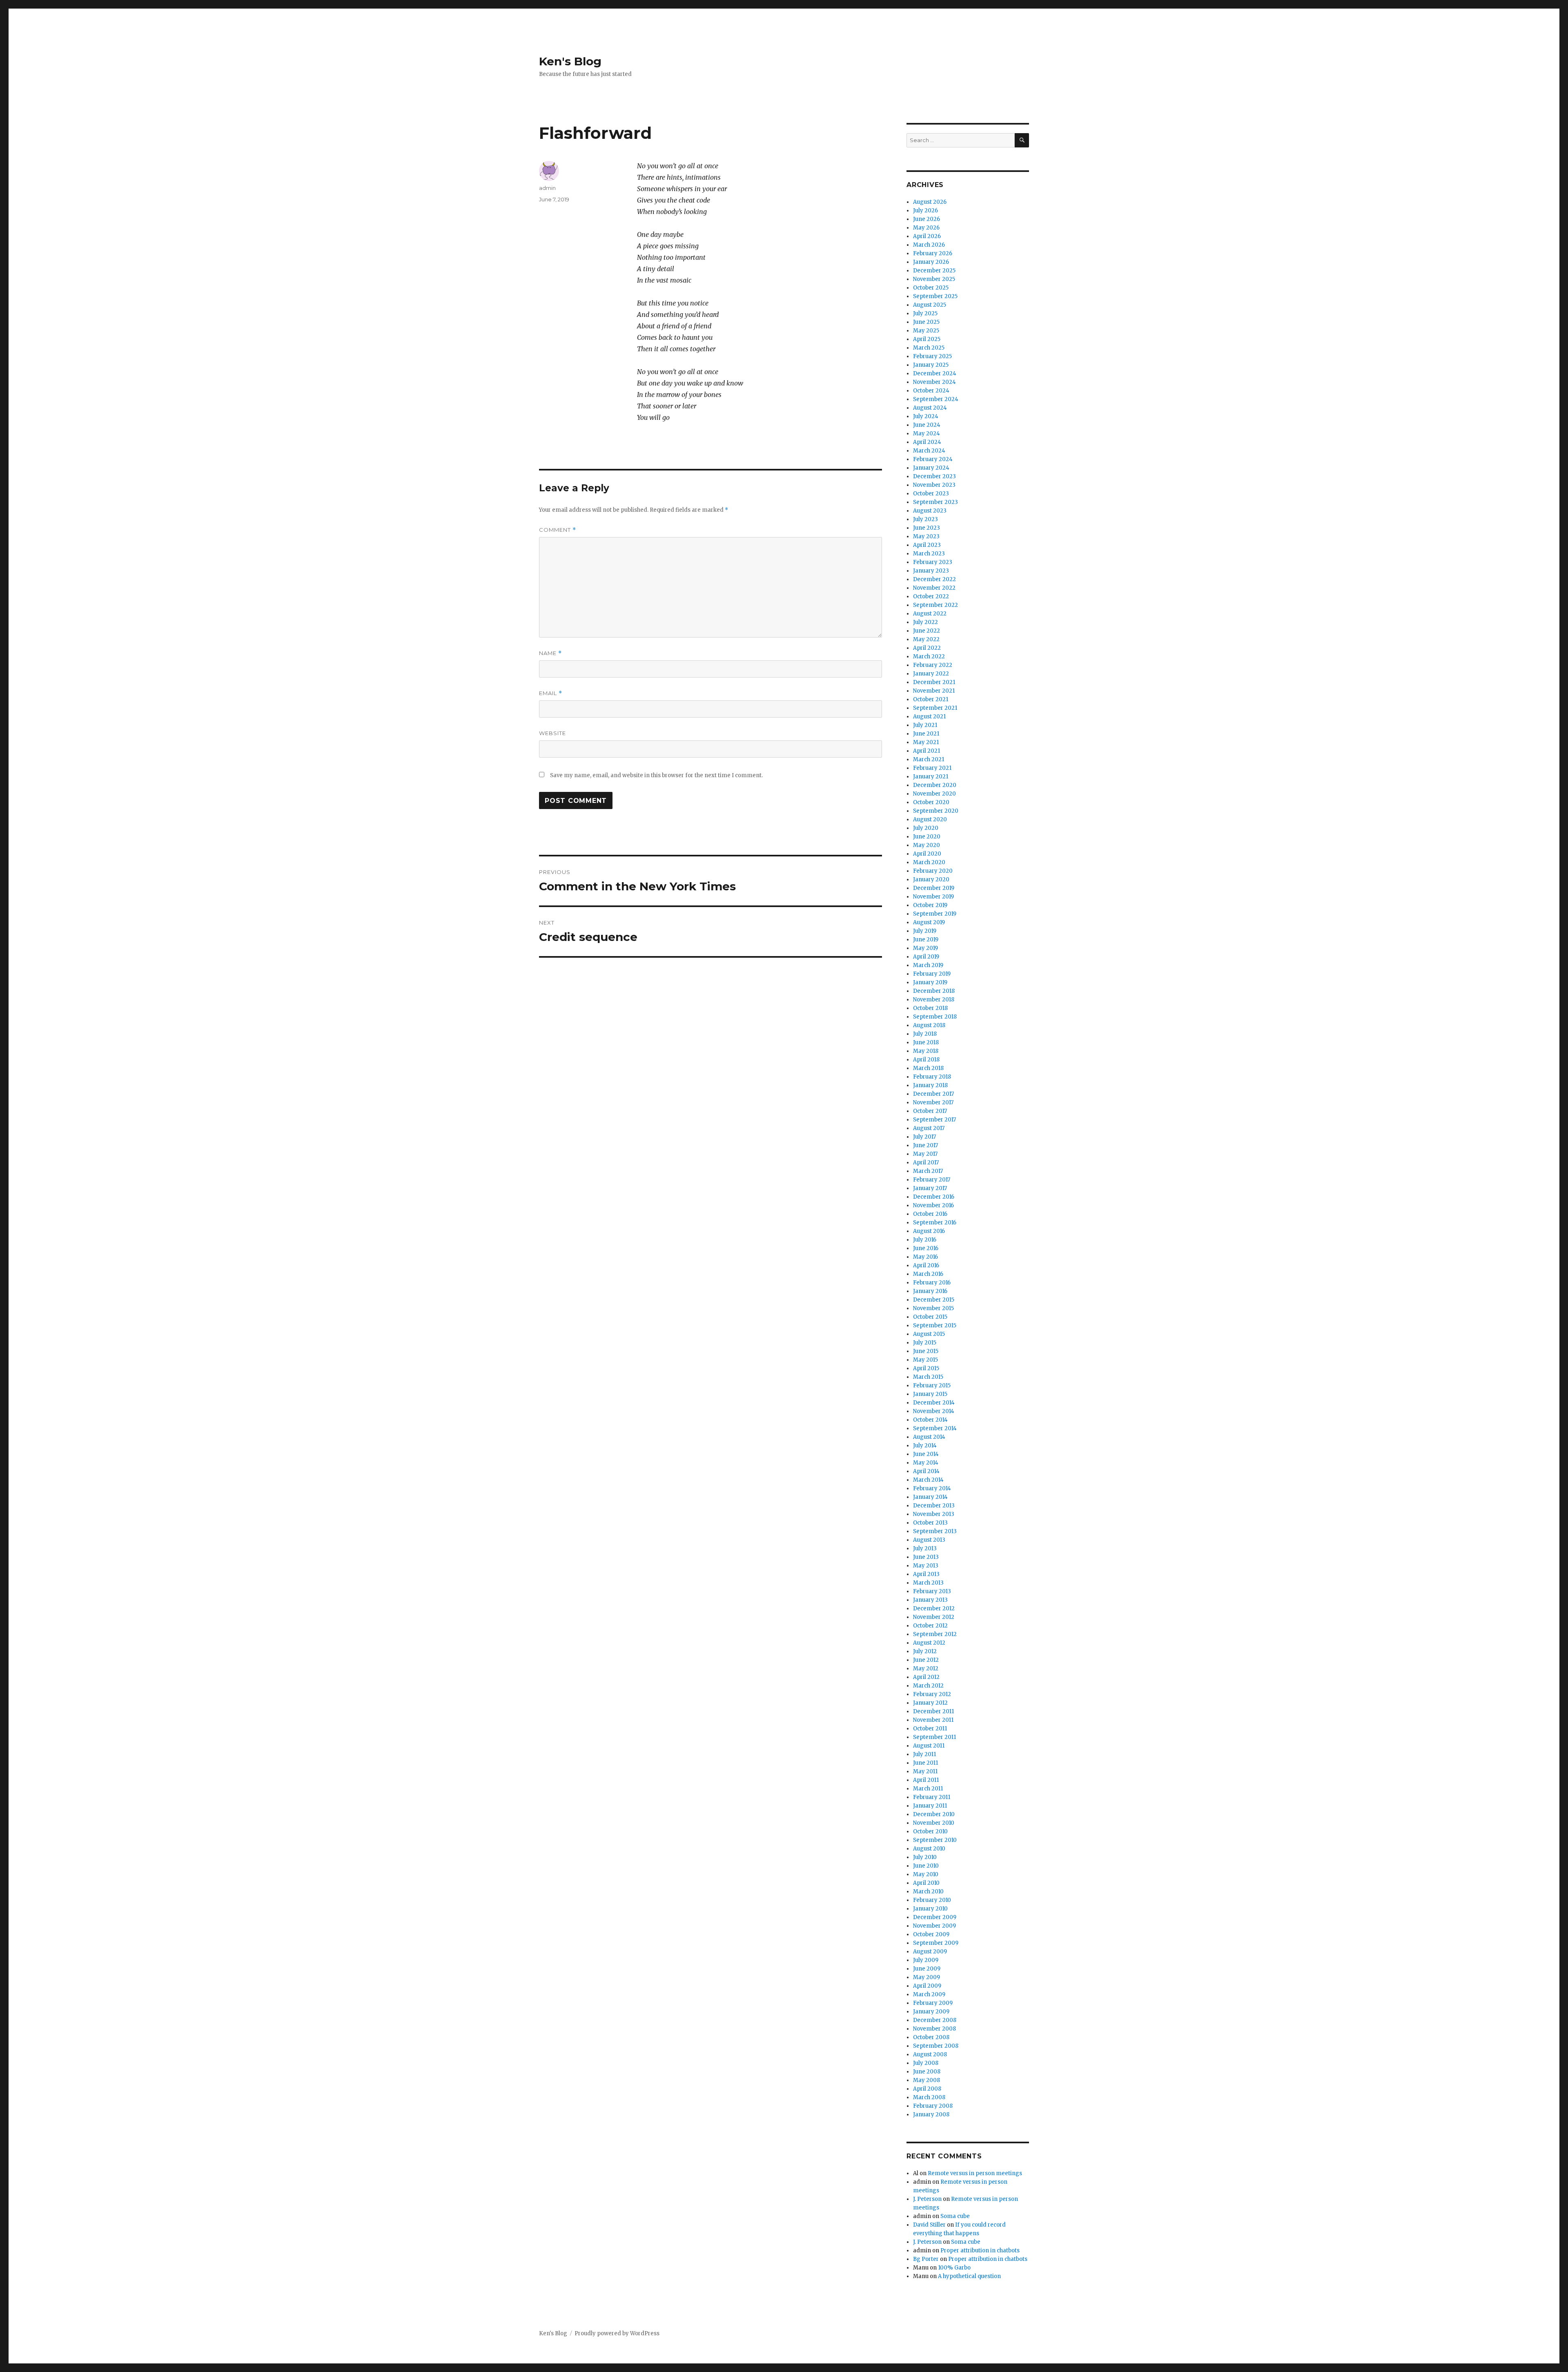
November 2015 (933, 1308)
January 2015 (930, 1394)
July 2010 (925, 1857)
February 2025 (932, 356)
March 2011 (928, 1789)
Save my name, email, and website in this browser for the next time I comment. (656, 775)
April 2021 (927, 751)
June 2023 (927, 528)
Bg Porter (926, 2259)
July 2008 (926, 2063)
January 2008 (931, 2115)
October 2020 (931, 802)
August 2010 (929, 1849)
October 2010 (930, 1831)
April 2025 (927, 339)
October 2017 (930, 1111)
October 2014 (930, 1420)
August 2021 (929, 717)
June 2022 (927, 631)
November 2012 (934, 1617)
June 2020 (927, 837)
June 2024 (927, 425)
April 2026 (927, 236)
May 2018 (926, 1051)
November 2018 (934, 1000)
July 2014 (925, 1446)
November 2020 (934, 794)
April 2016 (926, 1265)
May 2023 (926, 536)
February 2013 (932, 1591)
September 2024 (936, 399)
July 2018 (925, 1034)
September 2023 (935, 502)
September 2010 (935, 1840)
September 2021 (935, 708)
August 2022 (930, 614)
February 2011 (932, 1797)
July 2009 (926, 1960)
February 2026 (933, 253)
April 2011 (926, 1780)
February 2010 (932, 1900)
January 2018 (930, 1085)
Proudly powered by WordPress (617, 2333)
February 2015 (932, 1386)
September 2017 (934, 1120)
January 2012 (930, 1703)
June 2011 (925, 1763)
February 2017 (932, 1180)
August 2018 (929, 1025)
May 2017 (925, 1154)
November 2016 (933, 1205)
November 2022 (934, 588)
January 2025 (931, 365)
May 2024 (927, 434)
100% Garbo (954, 2268)
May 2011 (925, 1771)
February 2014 (932, 1488)
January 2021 (931, 777)
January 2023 (931, 571)
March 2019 (928, 965)
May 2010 (926, 1874)
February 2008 (933, 2106)
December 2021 (934, 682)
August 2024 (930, 408)
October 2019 (930, 905)
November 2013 (934, 1514)
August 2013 (929, 1540)
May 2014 (926, 1463)
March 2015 (928, 1377)
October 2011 (930, 1729)
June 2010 (926, 1866)
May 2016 (925, 1257)
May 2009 (927, 1977)
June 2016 (926, 1248)
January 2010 (930, 1909)
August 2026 (930, 202)
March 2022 (929, 657)
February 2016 (932, 1283)
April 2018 (926, 1060)
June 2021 (926, 734)
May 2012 (926, 1669)
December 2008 (935, 2020)
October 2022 (931, 596)
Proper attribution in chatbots (980, 2251)
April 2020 (927, 854)
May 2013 (926, 1566)
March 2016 (928, 1274)
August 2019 (929, 922)
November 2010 (934, 1823)
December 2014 (934, 1403)
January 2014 (930, 1497)
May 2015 (925, 1360)
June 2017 (925, 1145)
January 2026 (931, 262)
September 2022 (935, 605)
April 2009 (927, 1986)
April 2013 (926, 1574)
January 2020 (931, 879)
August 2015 (929, 1334)
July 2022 (925, 622)
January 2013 (930, 1600)
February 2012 (932, 1694)
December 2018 (934, 991)
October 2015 (930, 1317)
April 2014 (926, 1471)
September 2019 (935, 914)
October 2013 (930, 1523)
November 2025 (934, 279)
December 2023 (934, 476)
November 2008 (934, 2029)
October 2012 (930, 1626)
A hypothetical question (969, 2276)
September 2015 (935, 1325)
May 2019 (925, 948)
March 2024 (929, 451)
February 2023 (933, 562)
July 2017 (924, 1137)
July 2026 (925, 211)
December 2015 (934, 1300)
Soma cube (955, 2216)
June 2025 (926, 322)
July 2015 (925, 1343)
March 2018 (928, 1068)
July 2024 (926, 416)
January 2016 (930, 1291)
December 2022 (934, 579)
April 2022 (927, 648)
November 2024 (934, 382)
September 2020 (936, 811)
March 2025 (929, 348)
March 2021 (929, 759)
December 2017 (933, 1094)
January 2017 (930, 1188)
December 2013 (934, 1506)
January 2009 (931, 2012)
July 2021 (925, 725)
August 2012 (929, 1643)
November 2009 (934, 1926)
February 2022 (933, 665)
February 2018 (932, 1077)
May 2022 (926, 639)
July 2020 (926, 828)
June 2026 (927, 219)
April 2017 (926, 1163)
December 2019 (934, 888)
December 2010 (934, 1814)
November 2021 (934, 691)
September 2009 (936, 1943)
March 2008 (929, 2097)
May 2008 (927, 2080)
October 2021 (931, 699)
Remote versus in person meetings (975, 2173)
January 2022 (931, 674)
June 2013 (926, 1557)
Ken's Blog (570, 61)
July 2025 (925, 313)
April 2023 (927, 545)
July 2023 (925, 519)
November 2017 (933, 1102)
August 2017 (929, 1128)
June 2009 (927, 1969)
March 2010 (928, 1892)
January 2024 (931, 468)
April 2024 (927, 442)
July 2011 (924, 1754)
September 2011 (934, 1737)
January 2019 (930, 982)
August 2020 (930, 819)
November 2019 (933, 897)
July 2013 (925, 1548)
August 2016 (929, 1231)
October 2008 (931, 2037)
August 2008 (930, 2054)
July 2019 (925, 931)
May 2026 (926, 228)
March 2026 (929, 245)
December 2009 (935, 1917)
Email (551, 693)
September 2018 (935, 1017)
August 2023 (930, 511)
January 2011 (930, 1806)
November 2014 (934, 1411)
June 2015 (926, 1351)
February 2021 (932, 768)
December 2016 (934, 1197)
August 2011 (929, 1746)
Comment (558, 530)
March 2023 (929, 554)
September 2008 (936, 2046)
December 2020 (935, 785)
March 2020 (929, 862)
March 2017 (928, 1171)
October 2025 (931, 288)
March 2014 (928, 1480)
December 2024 (935, 373)
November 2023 (934, 485)
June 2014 (926, 1454)
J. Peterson (927, 2199)
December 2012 (934, 1608)
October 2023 (931, 494)
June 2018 (926, 1042)
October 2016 (930, 1214)
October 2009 (931, 1934)
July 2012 (925, 1651)
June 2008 (927, 2072)
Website (552, 733)
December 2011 (933, 1711)
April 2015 (926, 1368)
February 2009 (933, 2003)
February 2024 (933, 459)
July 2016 (925, 1240)
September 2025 (935, 296)
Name (550, 653)
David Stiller (929, 2225)
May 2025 (926, 331)
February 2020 (933, 871)
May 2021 (926, 742)
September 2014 (935, 1428)
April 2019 (926, 957)
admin (547, 188)
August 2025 (930, 305)
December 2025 (934, 271)
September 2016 (935, 1223)
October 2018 (930, 1008)
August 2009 (930, 1952)
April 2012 (926, 1677)
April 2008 (927, 2089)
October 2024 (931, 391)
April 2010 (926, 1883)
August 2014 (929, 1437)
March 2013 (928, 1583)
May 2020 (927, 845)
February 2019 (932, 974)
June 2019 (926, 940)
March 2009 (929, 1994)
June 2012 (926, 1660)
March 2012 (928, 1686)
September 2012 (935, 1634)
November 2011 (933, 1720)
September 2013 (935, 1531)
